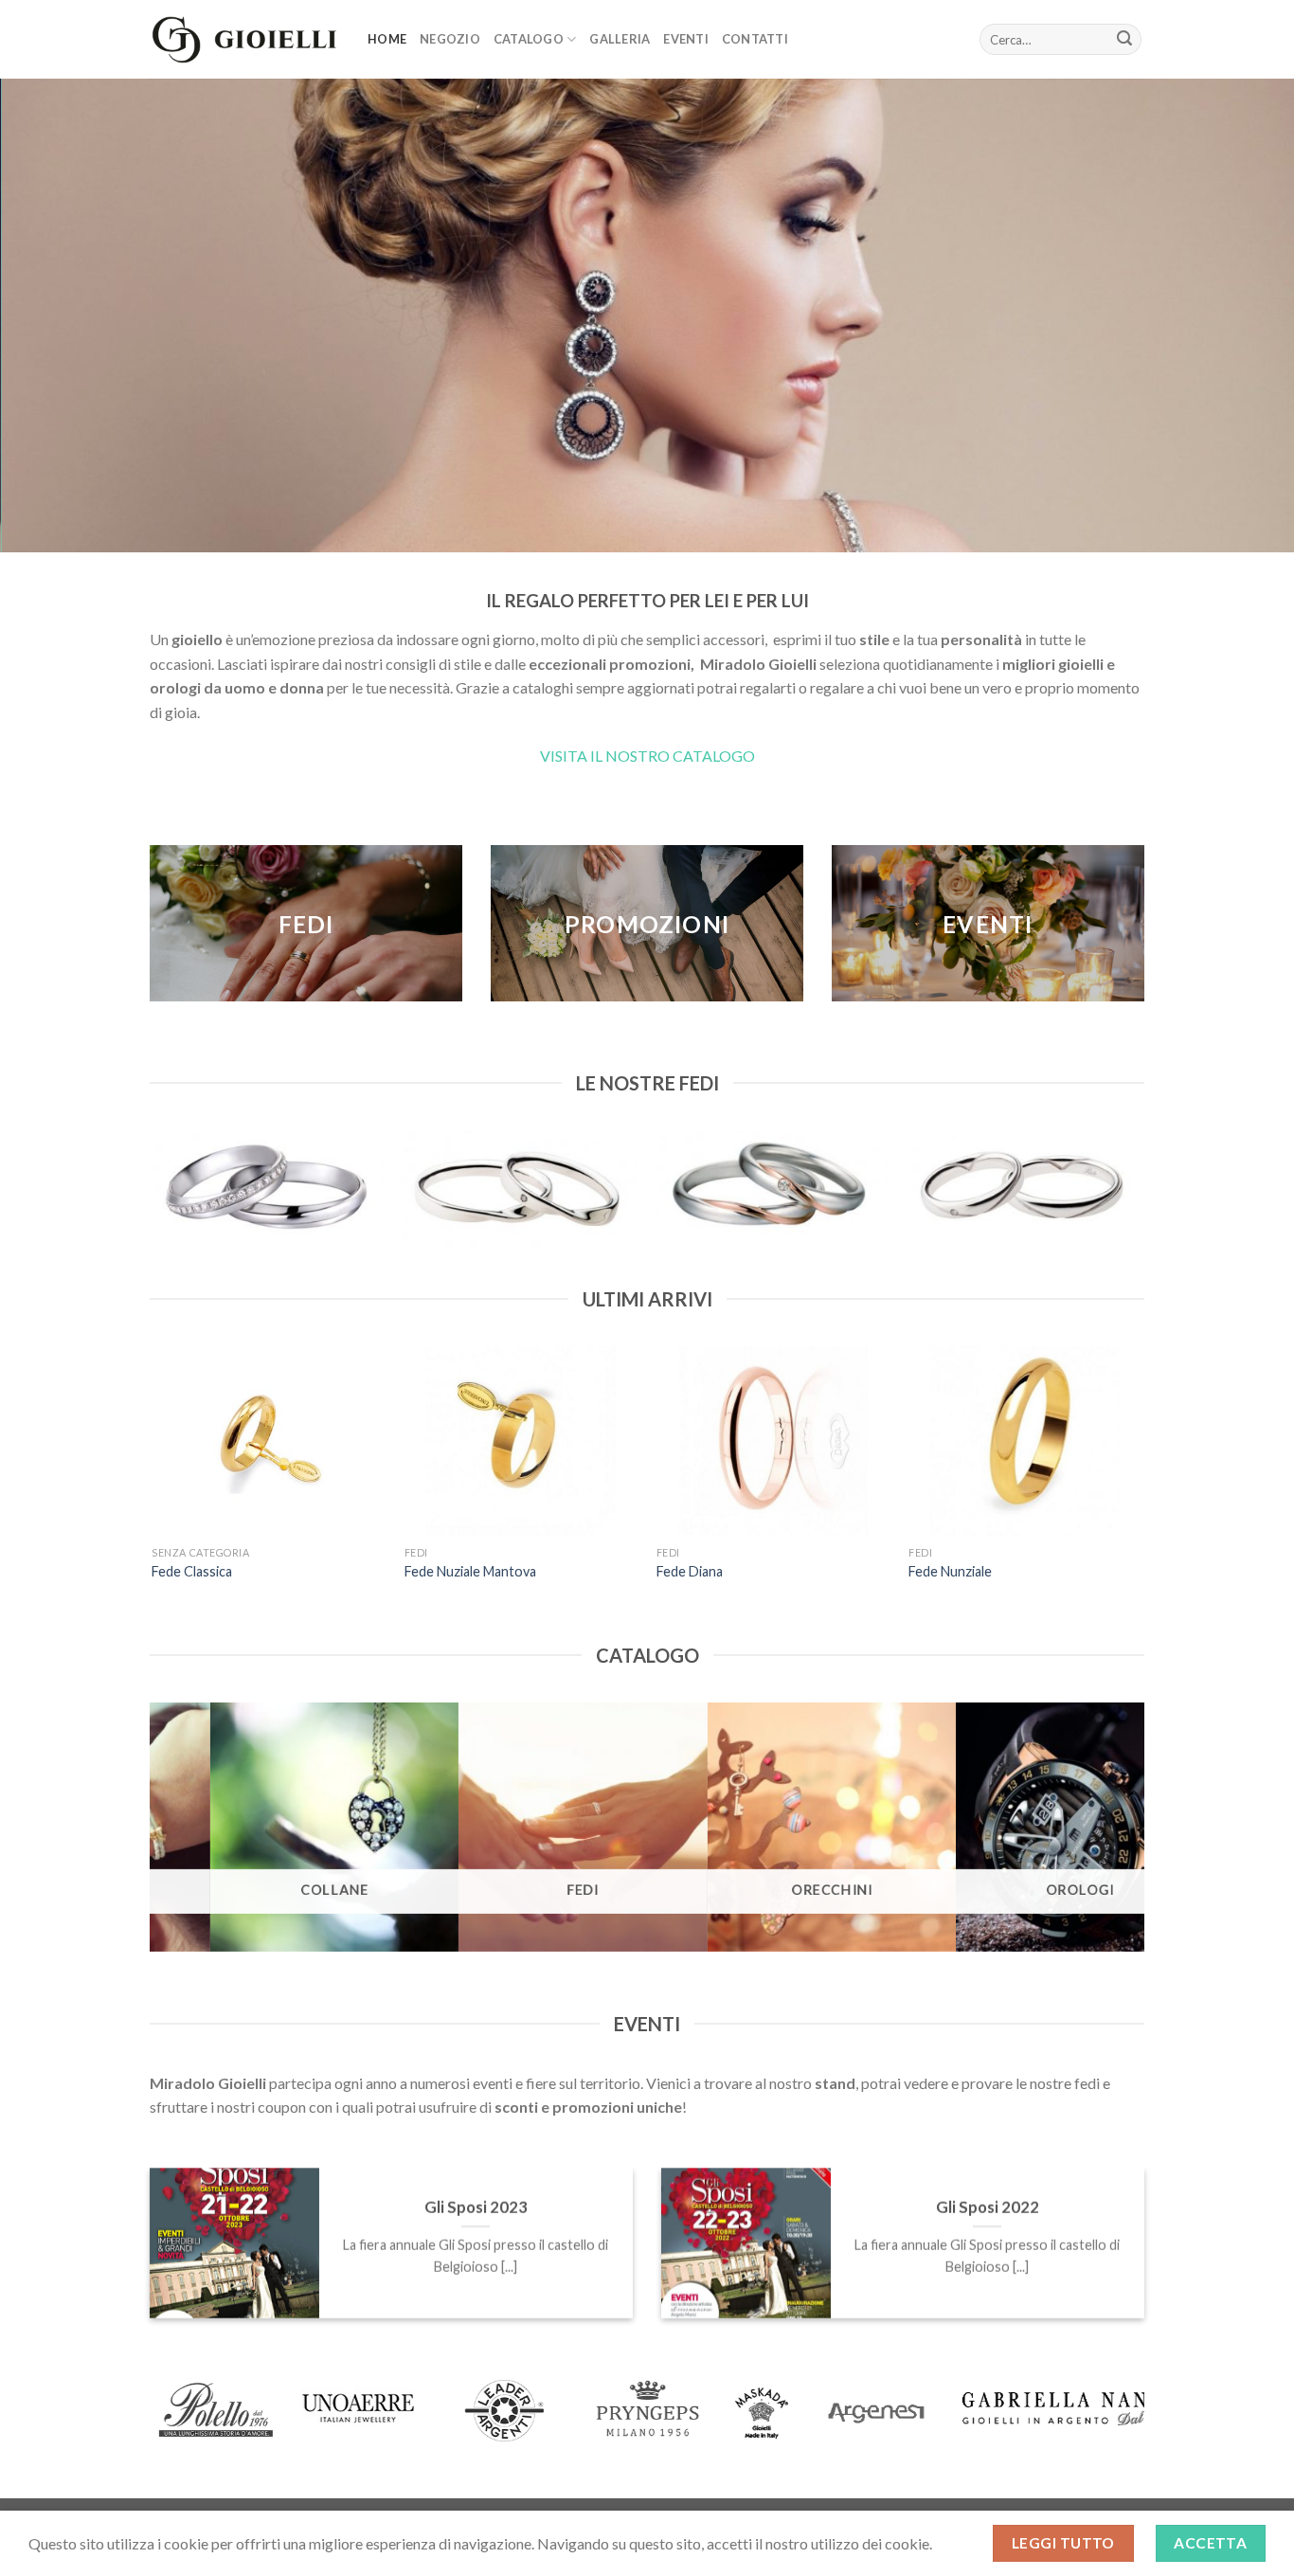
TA (577, 756)
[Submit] (1124, 40)
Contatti (755, 39)
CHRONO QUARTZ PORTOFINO (797, 1571)
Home (387, 39)
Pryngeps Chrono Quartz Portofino (1057, 1571)
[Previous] (151, 1196)
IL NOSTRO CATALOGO (671, 756)
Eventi (686, 39)
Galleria (620, 39)
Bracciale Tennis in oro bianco (531, 1571)
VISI (554, 756)
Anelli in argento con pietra (272, 1571)
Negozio (450, 39)
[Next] (1139, 1196)
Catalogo (529, 39)
